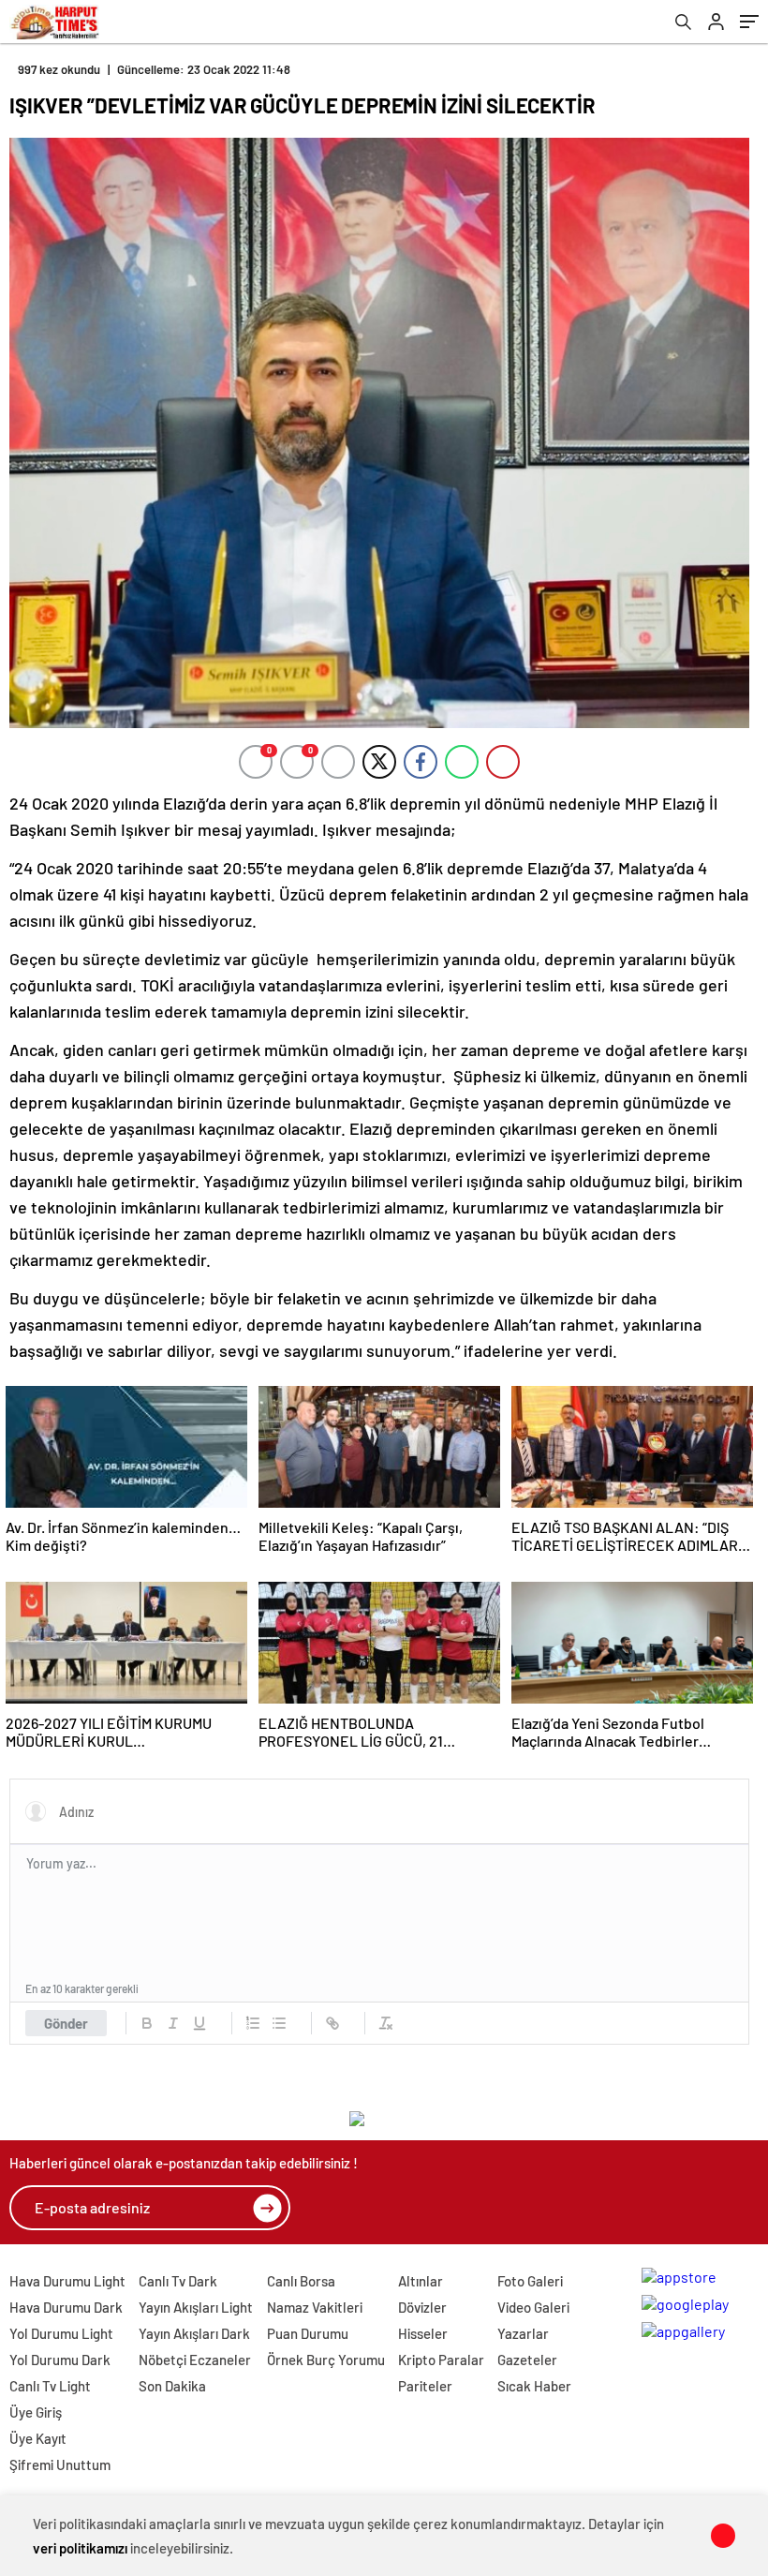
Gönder (66, 2023)
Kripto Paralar (441, 2360)
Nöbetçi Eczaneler (195, 2360)
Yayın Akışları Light (196, 2307)
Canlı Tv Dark (178, 2281)
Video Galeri (533, 2307)
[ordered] (253, 2023)
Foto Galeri (530, 2281)
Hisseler (423, 2333)
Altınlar (421, 2281)
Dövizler (422, 2307)
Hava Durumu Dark (66, 2307)
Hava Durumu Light (67, 2281)
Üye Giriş (36, 2412)
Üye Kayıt (38, 2438)
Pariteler (425, 2386)
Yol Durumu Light (61, 2333)
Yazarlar (523, 2333)
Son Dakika (172, 2386)
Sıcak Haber (534, 2386)
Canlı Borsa (301, 2281)
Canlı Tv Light (50, 2386)
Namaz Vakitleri (315, 2307)
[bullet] (279, 2023)
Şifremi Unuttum (60, 2464)
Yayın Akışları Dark (194, 2333)
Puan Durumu (308, 2333)
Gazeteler (527, 2360)
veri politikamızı (80, 2548)
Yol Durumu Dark (60, 2360)
